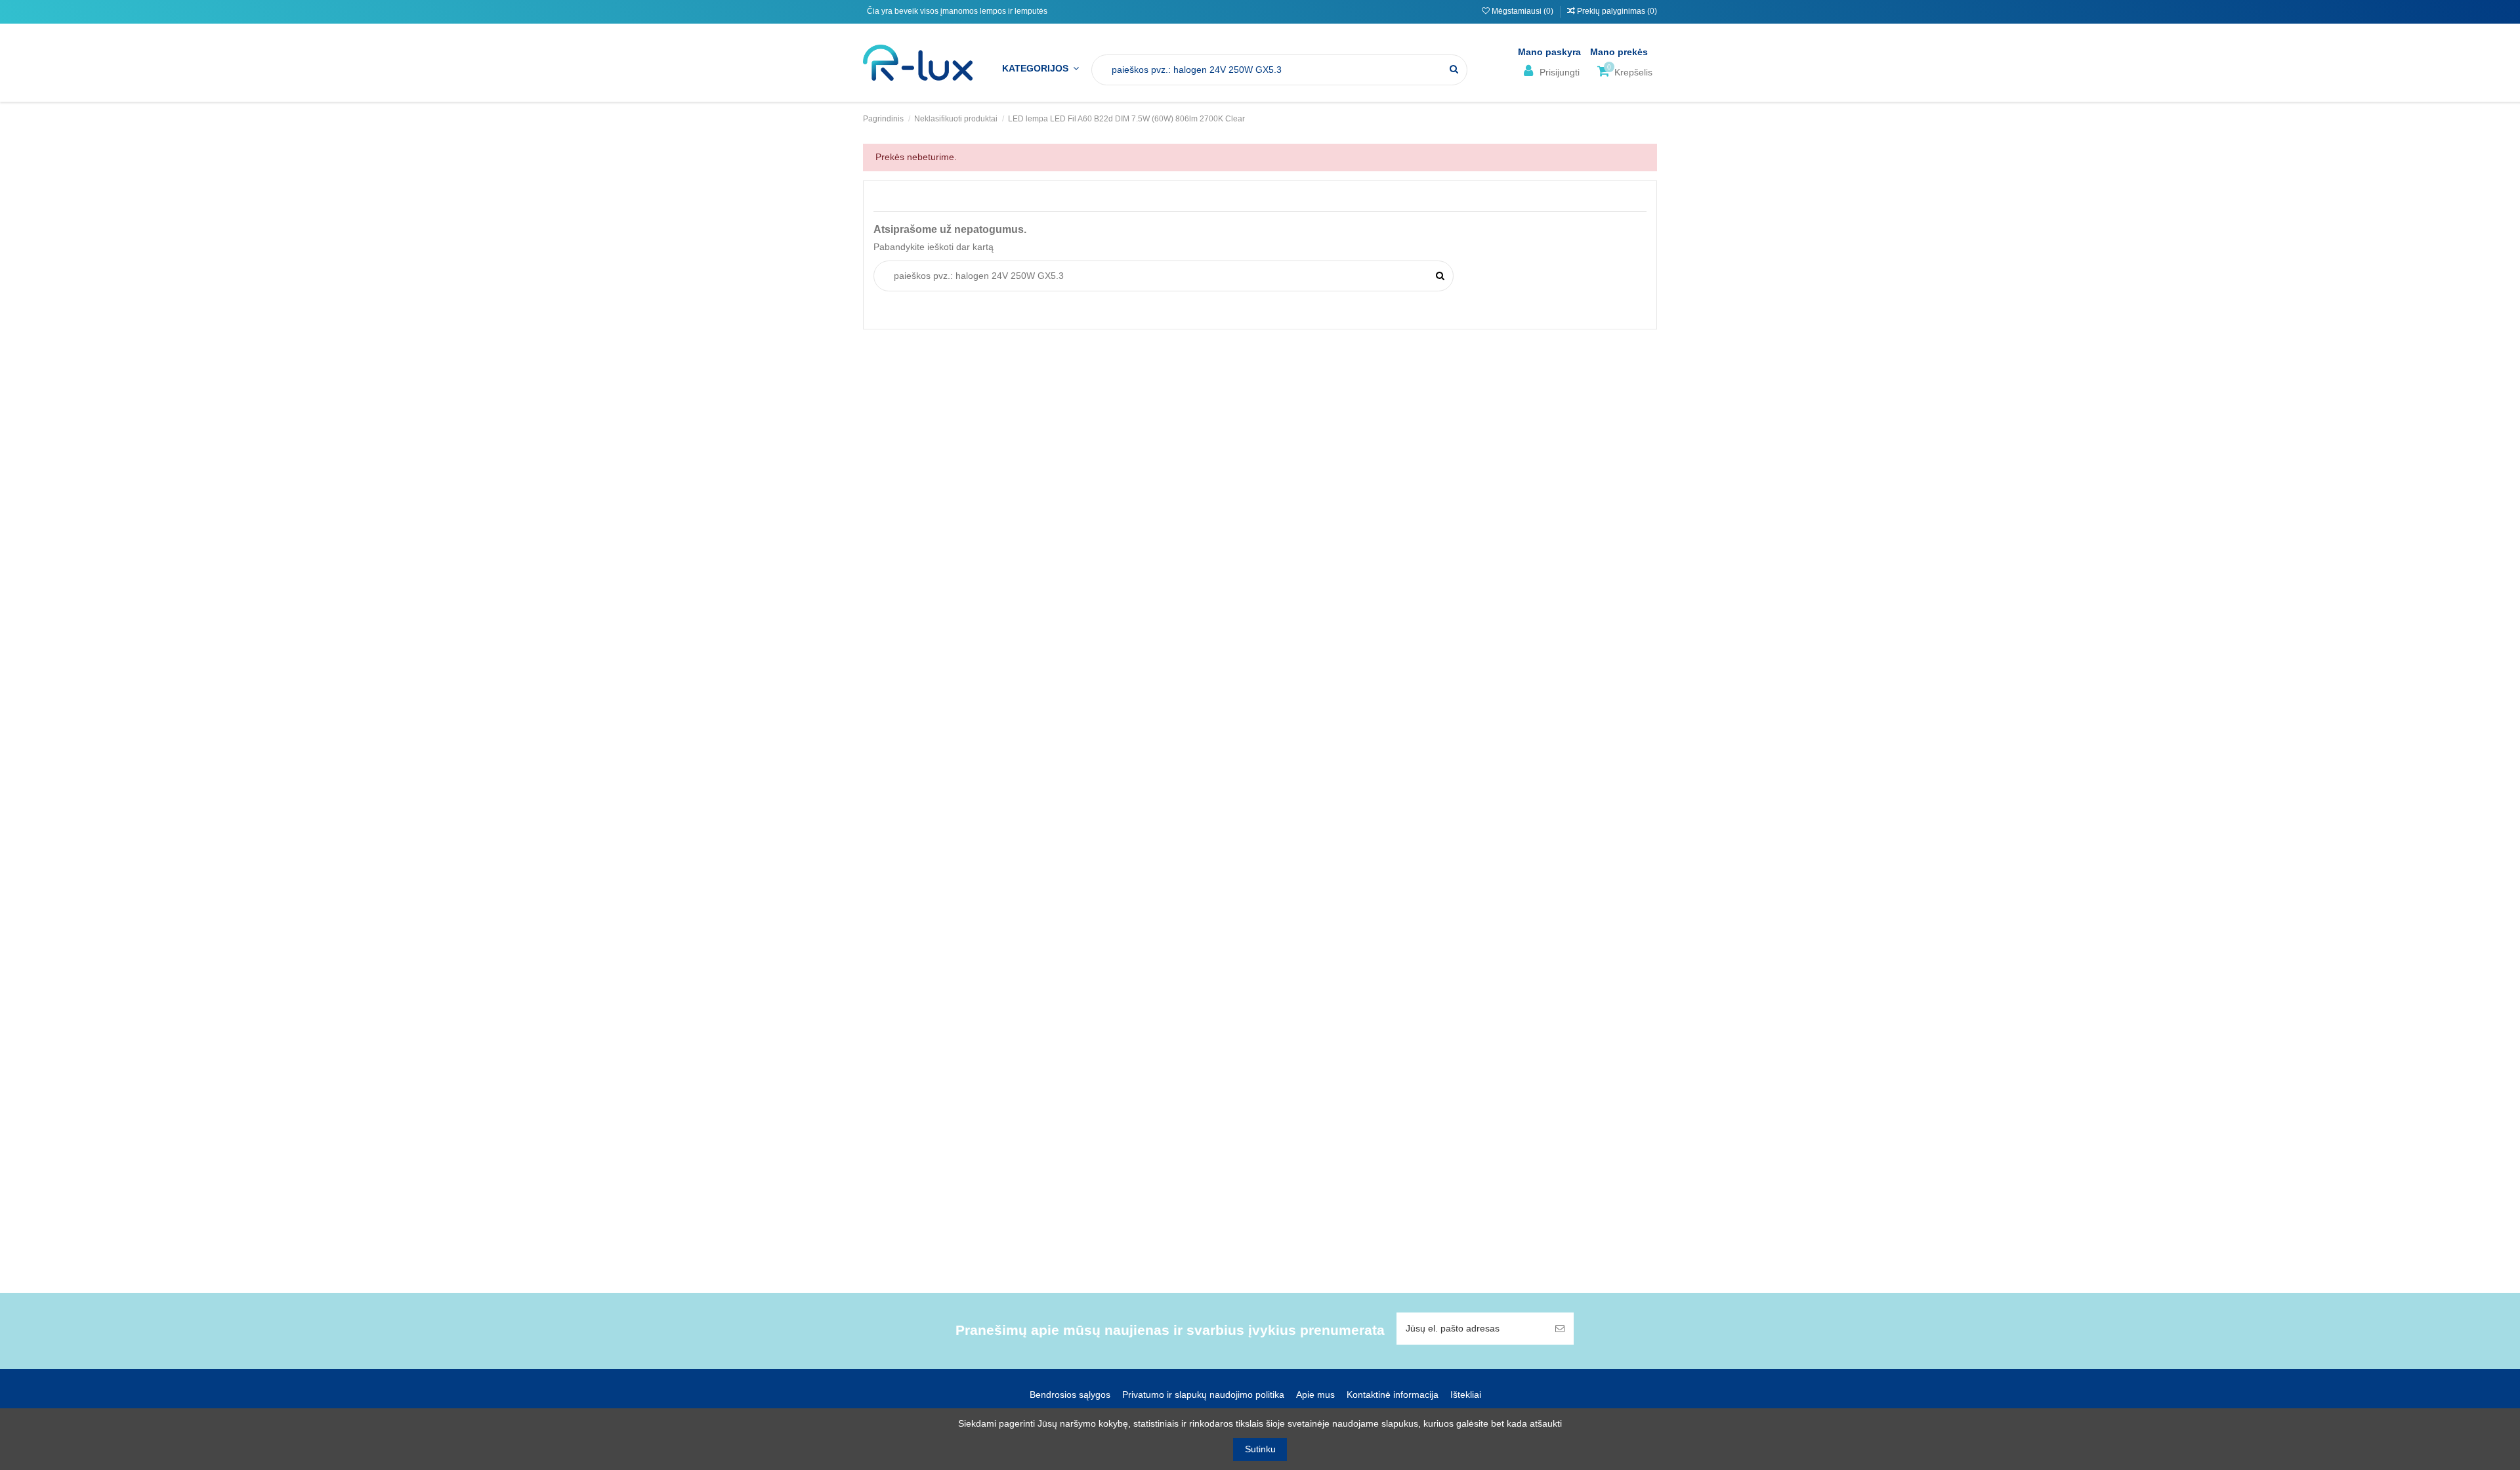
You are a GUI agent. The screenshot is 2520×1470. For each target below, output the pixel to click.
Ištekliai (1466, 1395)
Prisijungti (1558, 72)
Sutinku (1260, 1449)
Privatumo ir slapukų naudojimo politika (1203, 1395)
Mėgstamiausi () (1522, 11)
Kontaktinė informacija (1393, 1395)
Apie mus (1315, 1395)
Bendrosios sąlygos (1070, 1395)
